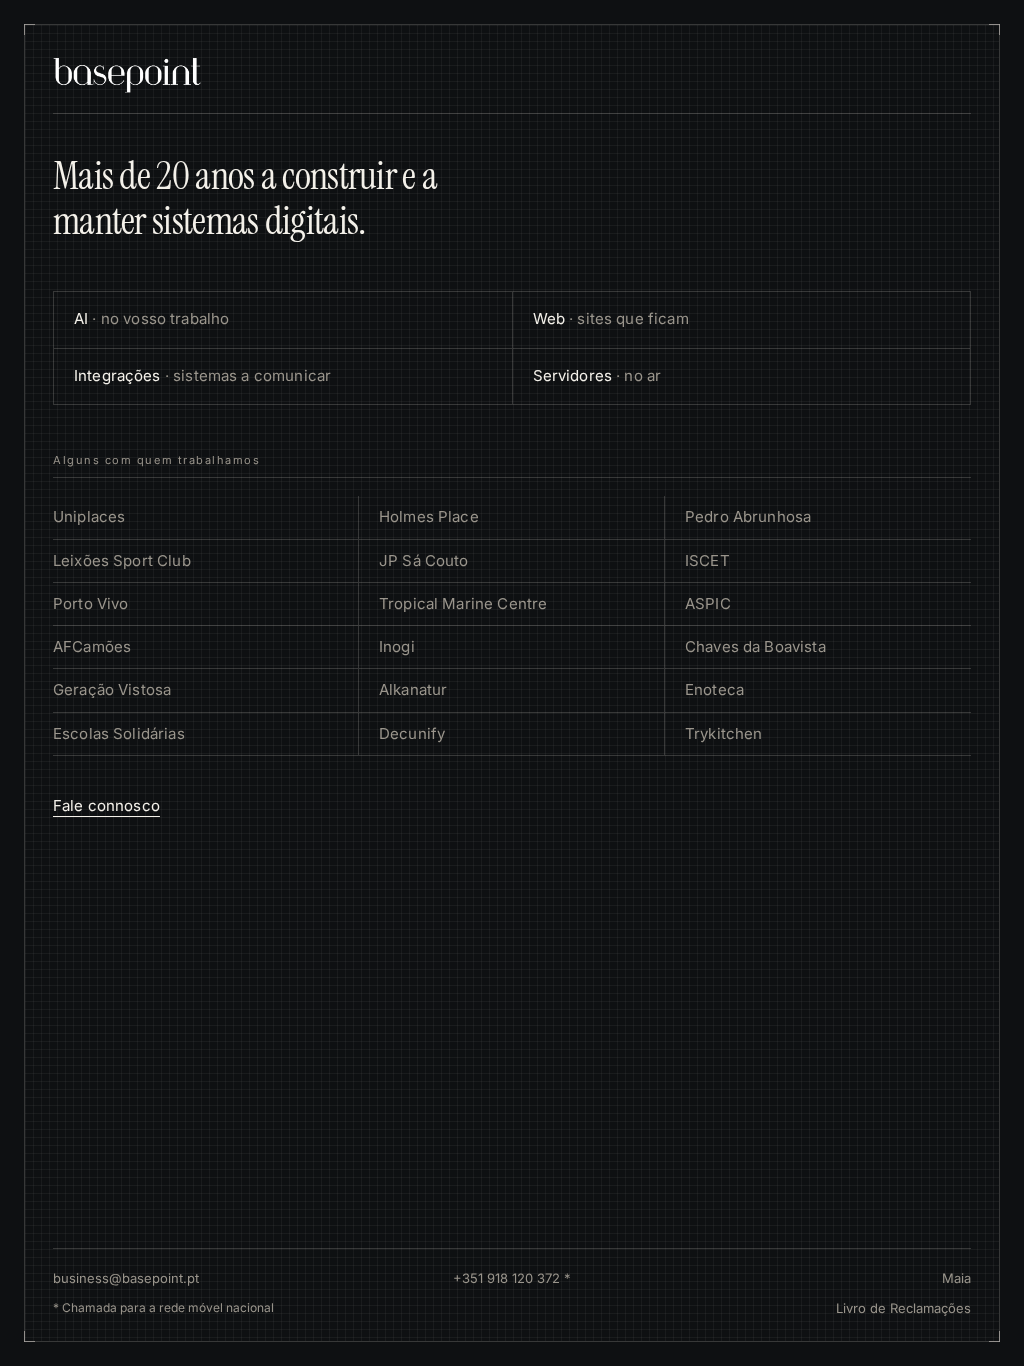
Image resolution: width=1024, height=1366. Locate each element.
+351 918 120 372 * (512, 1278)
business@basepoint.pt (126, 1278)
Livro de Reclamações (903, 1308)
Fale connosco (106, 805)
